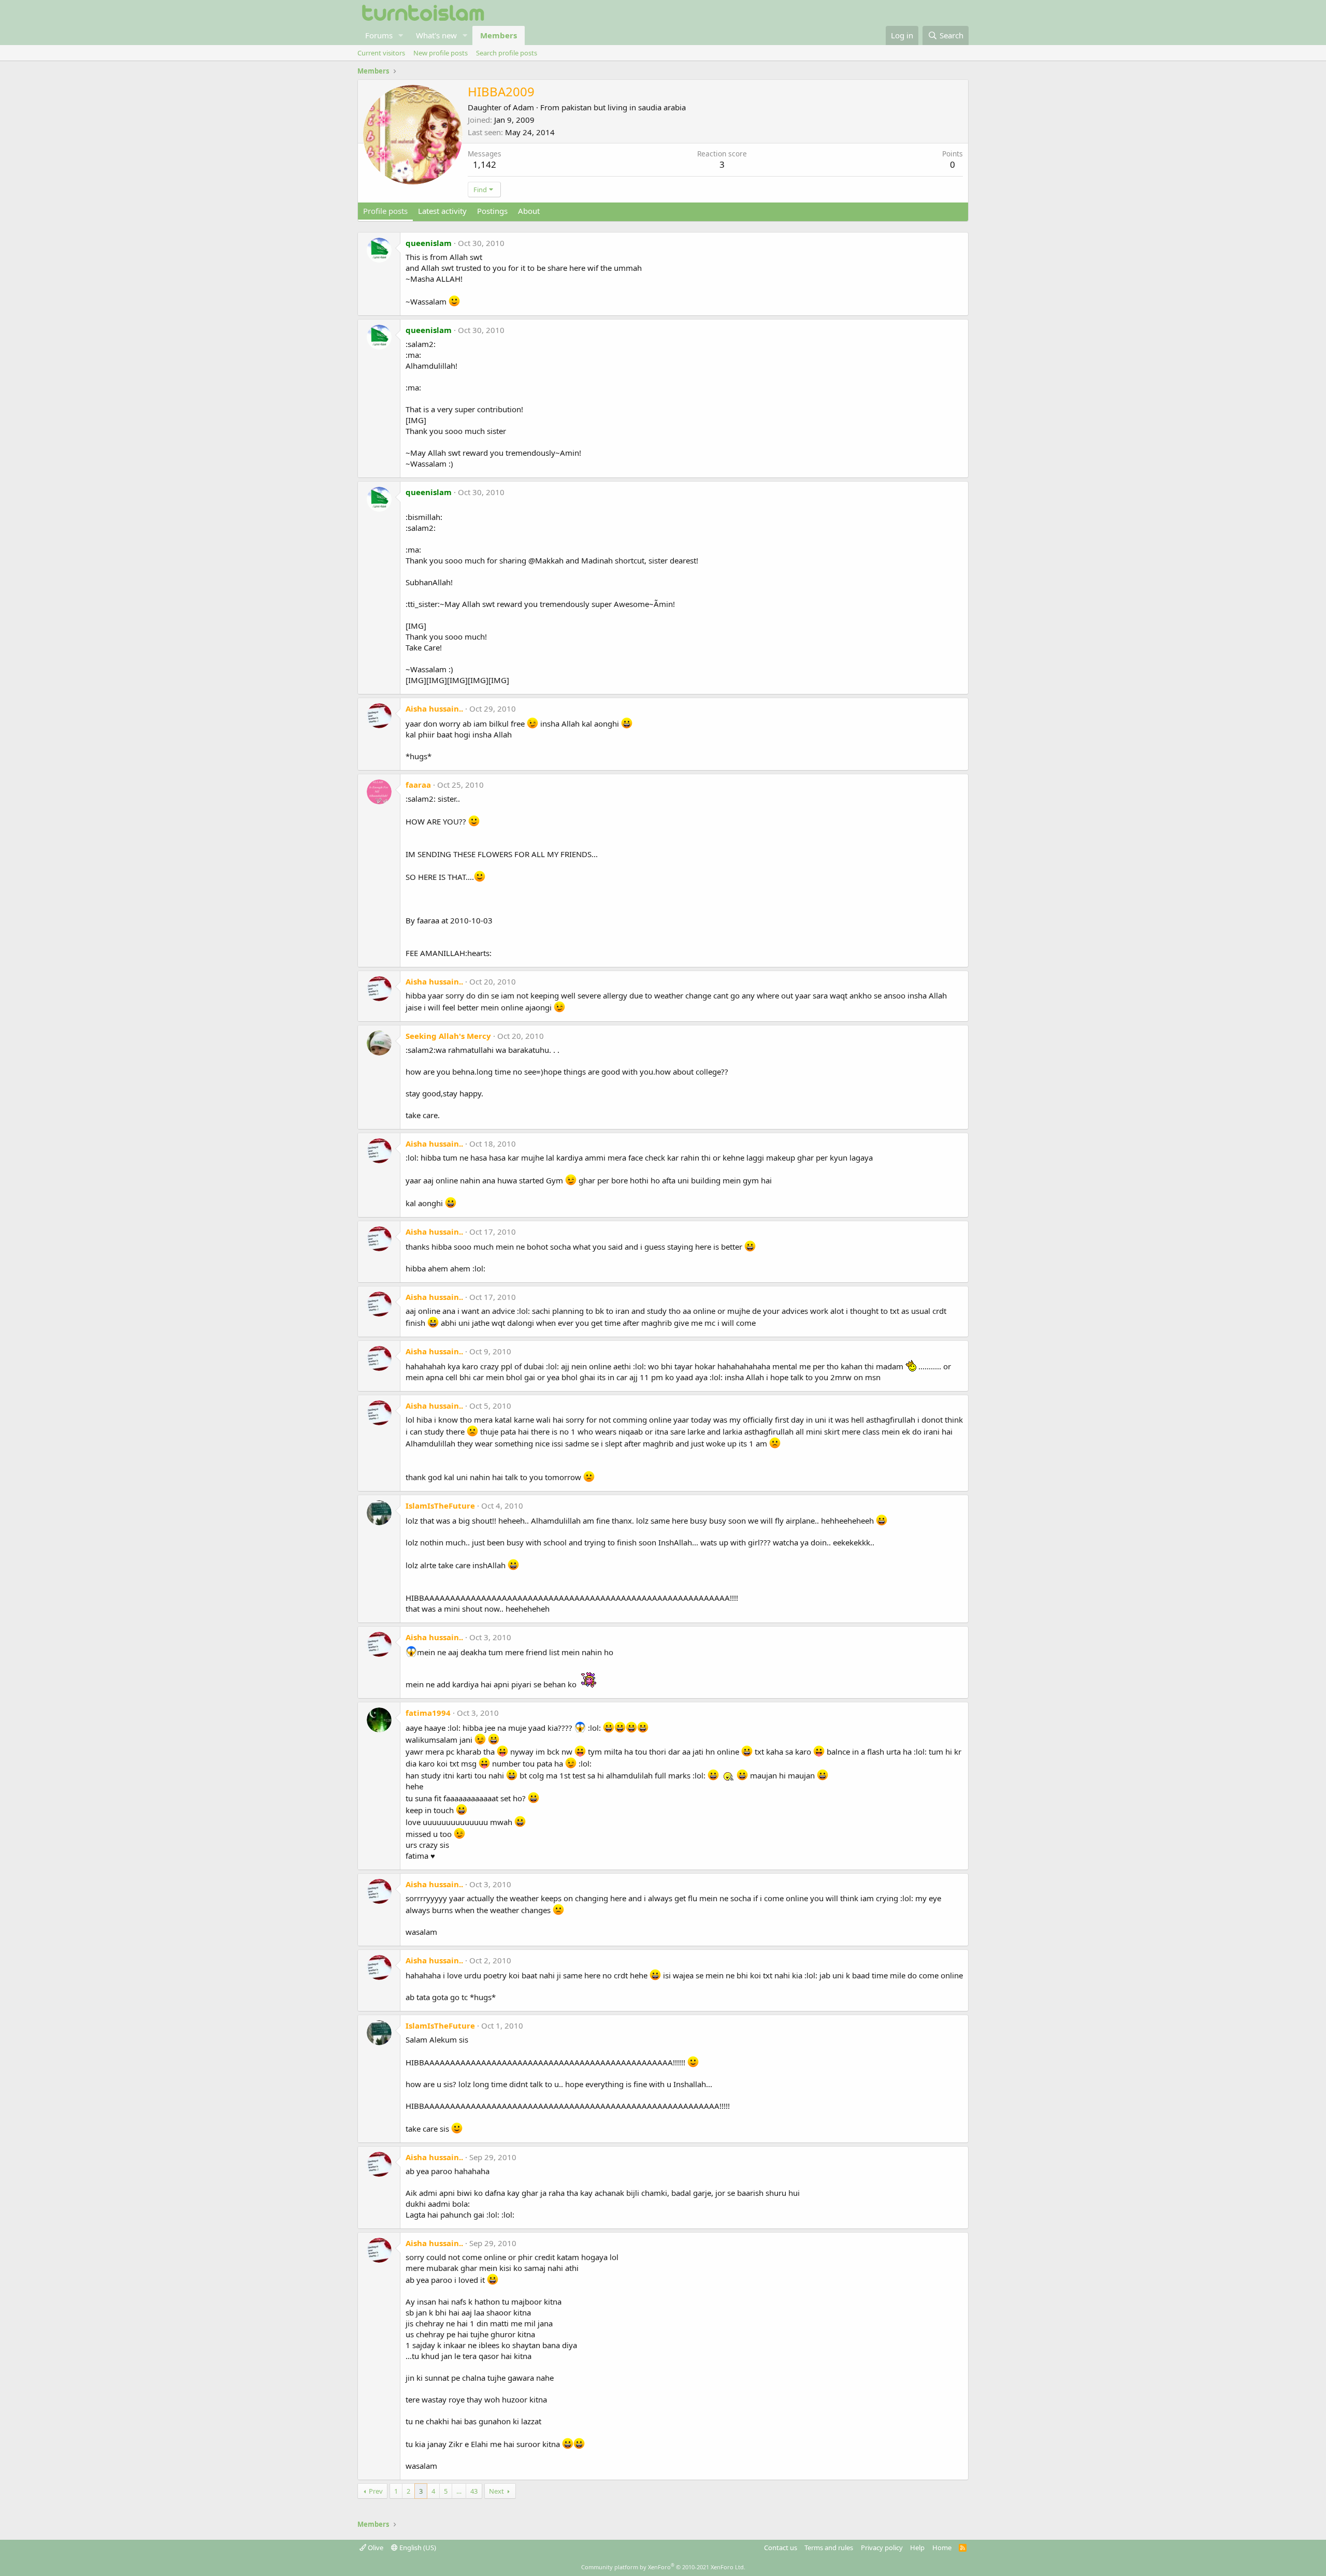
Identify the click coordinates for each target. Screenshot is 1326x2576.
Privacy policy (882, 2548)
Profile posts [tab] (385, 211)
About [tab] (529, 211)
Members (499, 35)
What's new (436, 35)
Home (942, 2548)
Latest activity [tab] (442, 211)
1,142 (485, 164)
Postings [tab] (492, 211)
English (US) (417, 2548)
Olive (375, 2548)
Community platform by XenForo (663, 2567)
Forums (379, 35)
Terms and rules (829, 2548)
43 (474, 2491)
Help (917, 2548)
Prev (376, 2491)
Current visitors (381, 53)
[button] (401, 35)
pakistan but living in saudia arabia (624, 107)
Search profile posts (507, 53)
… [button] (459, 2491)
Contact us (781, 2548)
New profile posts (441, 53)
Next (496, 2491)
